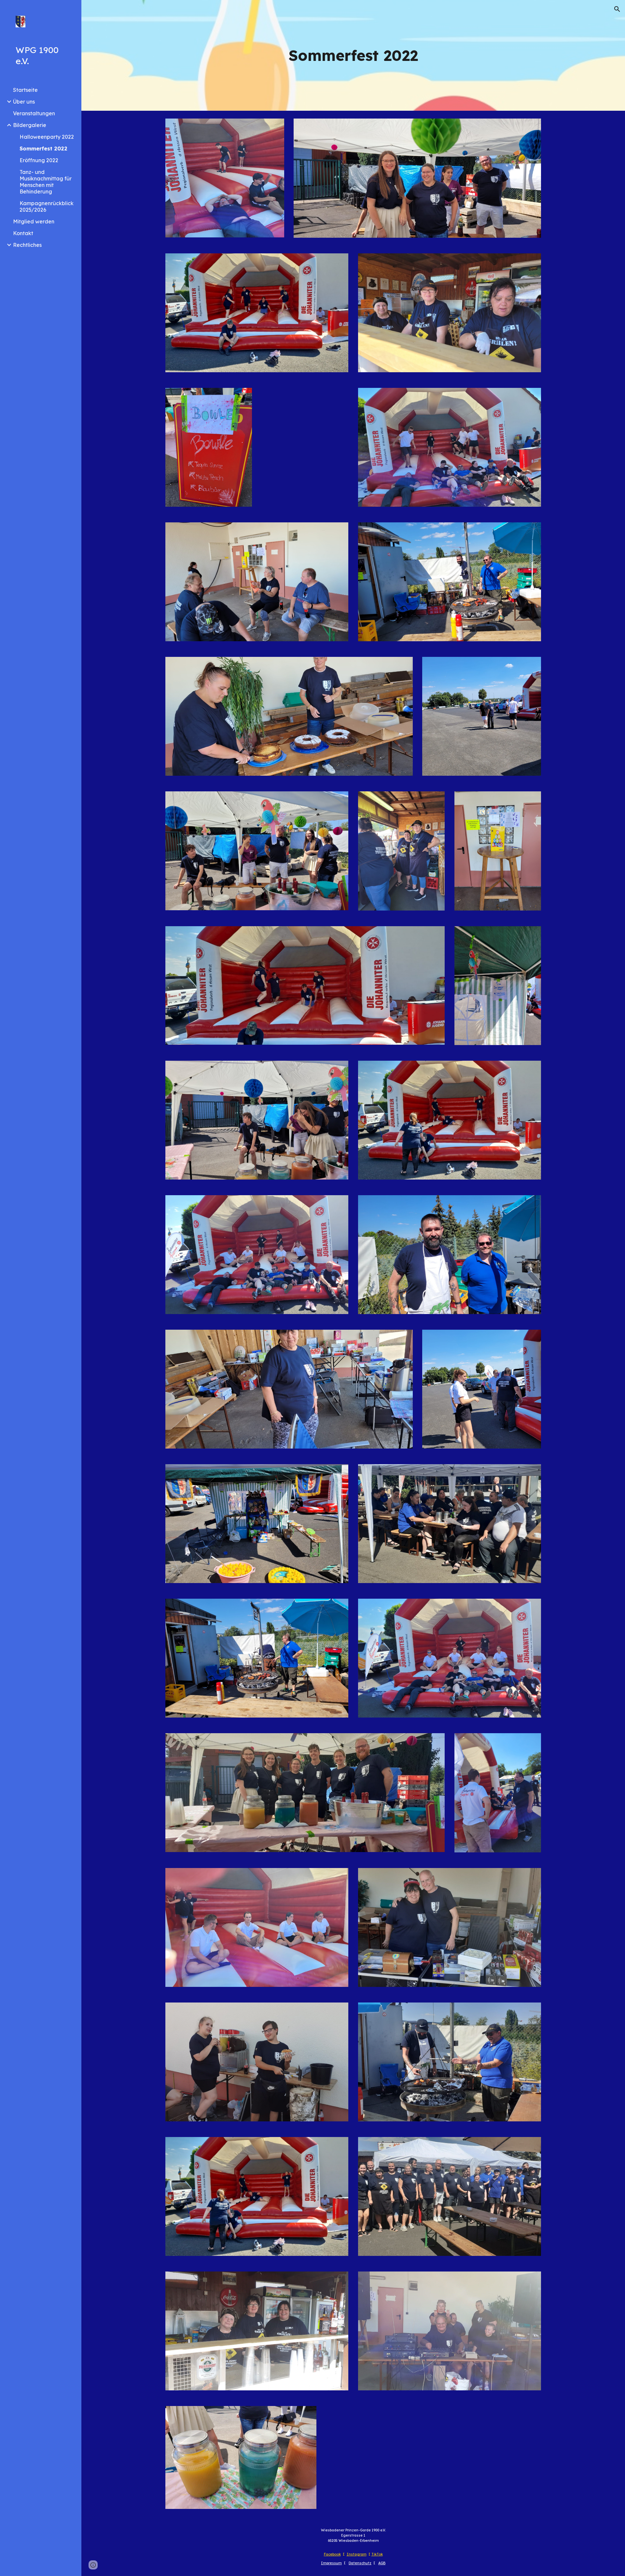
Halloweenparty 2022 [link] (47, 137)
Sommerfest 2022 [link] (43, 149)
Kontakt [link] (23, 233)
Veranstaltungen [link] (34, 113)
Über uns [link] (24, 102)
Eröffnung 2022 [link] (39, 160)
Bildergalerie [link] (30, 125)
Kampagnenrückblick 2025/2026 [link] (47, 206)
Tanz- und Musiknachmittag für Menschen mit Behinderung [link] (46, 182)
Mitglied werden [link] (34, 221)
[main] (353, 56)
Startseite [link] (25, 90)
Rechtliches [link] (27, 245)
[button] (617, 9)
